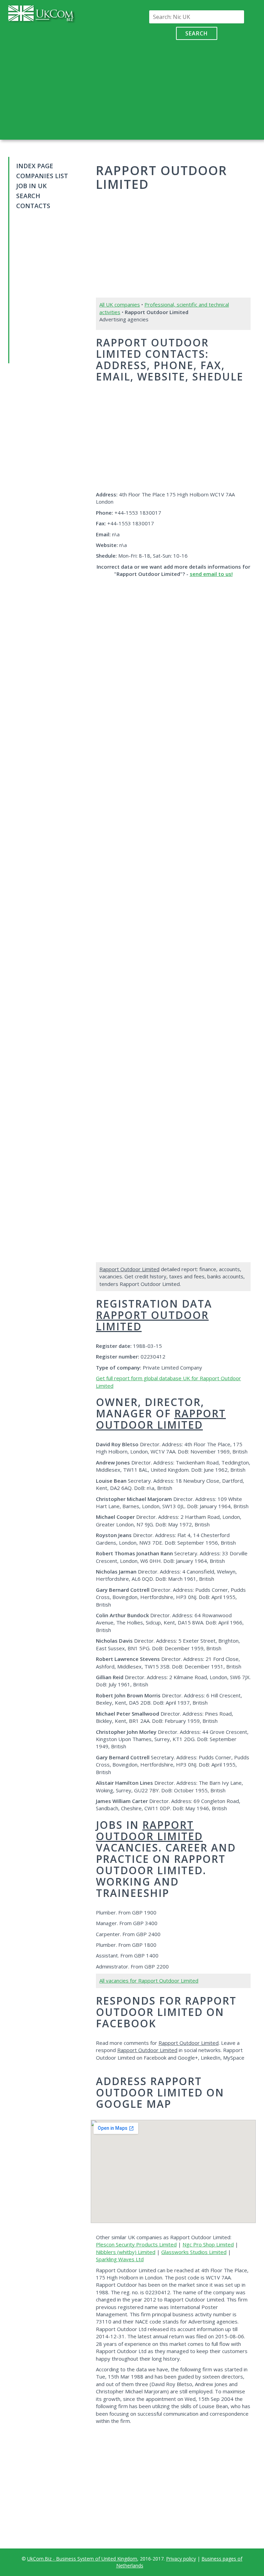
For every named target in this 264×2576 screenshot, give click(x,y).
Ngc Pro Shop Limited (208, 2244)
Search (197, 33)
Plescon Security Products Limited (136, 2244)
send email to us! (211, 574)
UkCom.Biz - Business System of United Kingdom (82, 2559)
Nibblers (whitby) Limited (126, 2252)
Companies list (42, 176)
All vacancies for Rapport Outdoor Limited (149, 1981)
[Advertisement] (196, 88)
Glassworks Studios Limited (194, 2252)
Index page (35, 166)
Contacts (33, 206)
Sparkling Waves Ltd (120, 2259)
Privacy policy (181, 2559)
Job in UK (31, 186)
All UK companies (120, 304)
